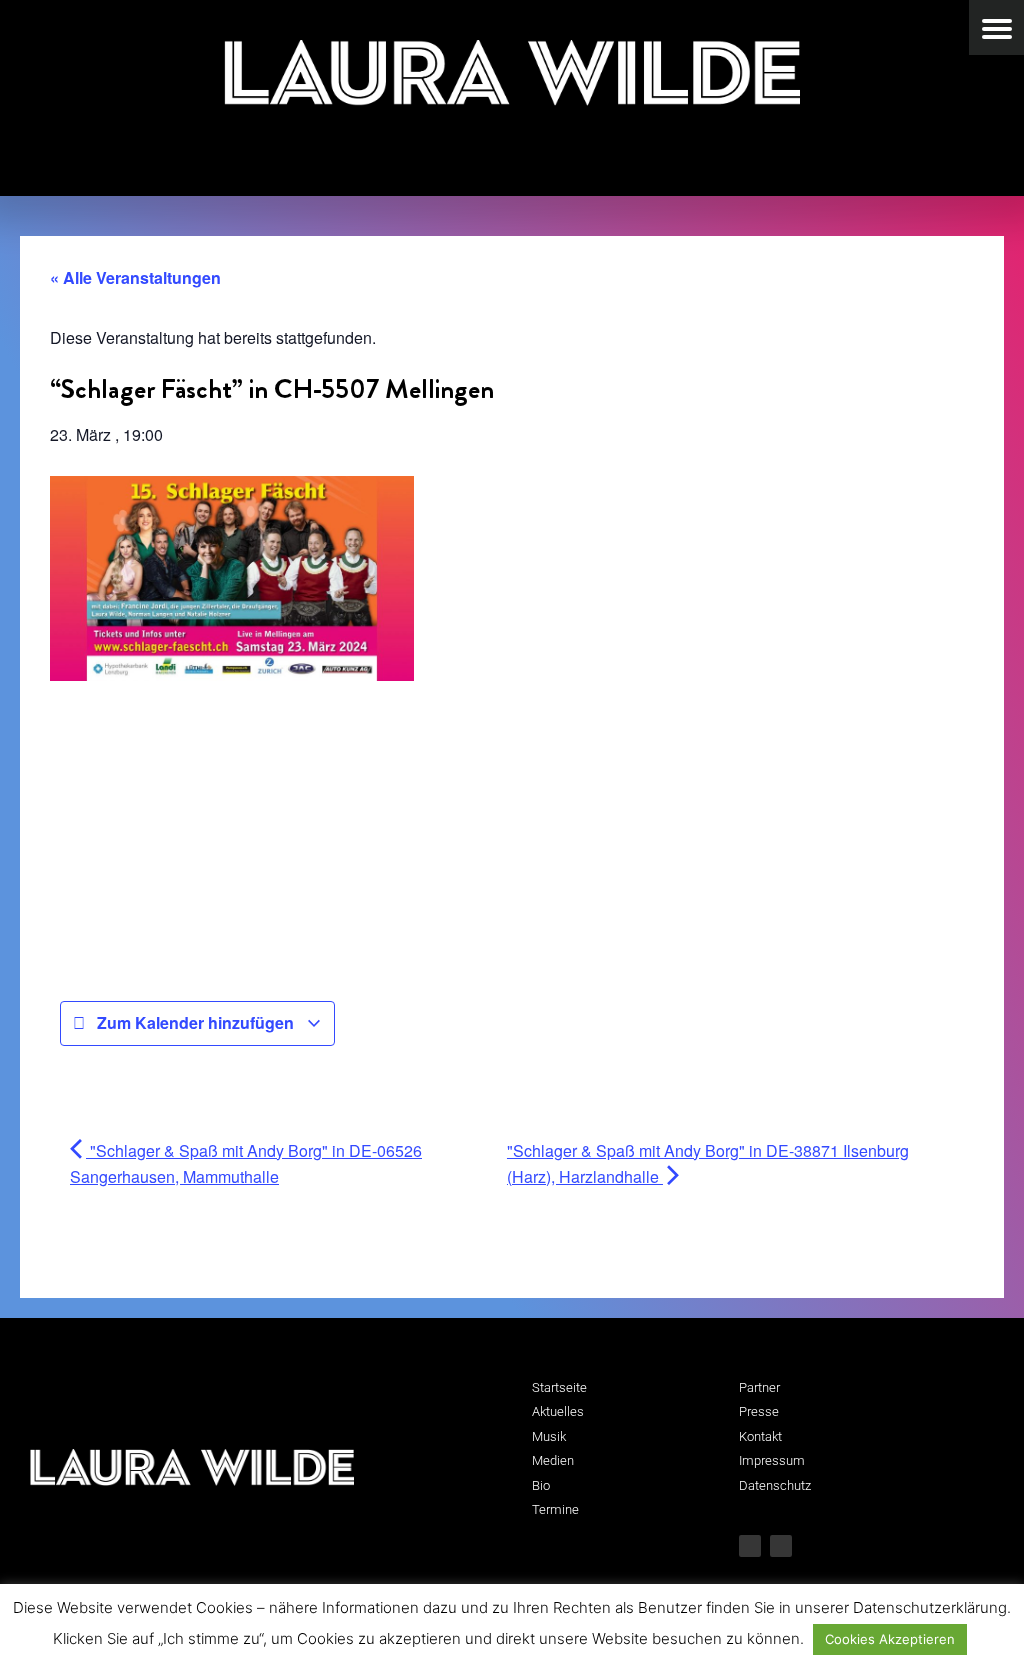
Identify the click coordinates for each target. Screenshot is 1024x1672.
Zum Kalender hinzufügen (195, 1022)
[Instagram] (781, 1546)
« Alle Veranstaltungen (135, 277)
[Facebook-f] (750, 1546)
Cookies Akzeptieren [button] (890, 1639)
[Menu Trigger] (996, 27)
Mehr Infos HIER (107, 713)
